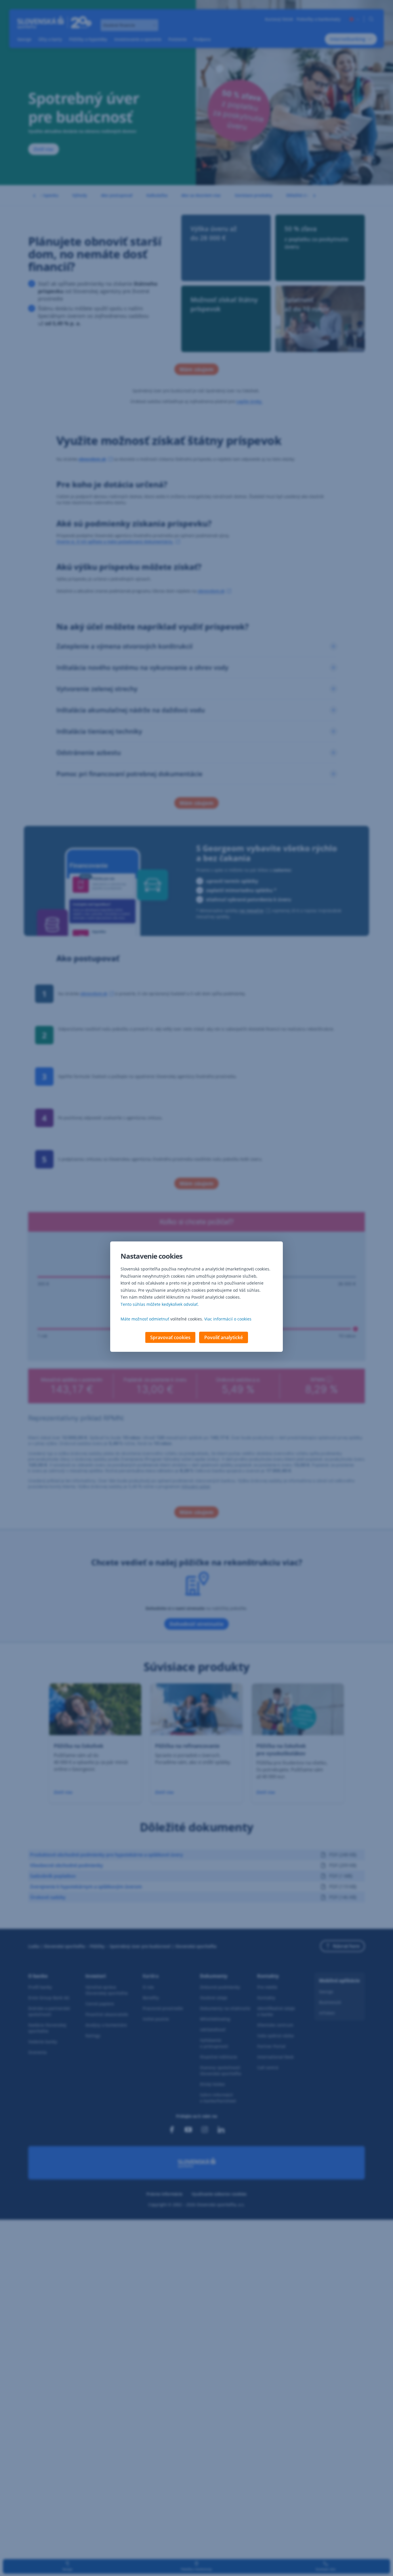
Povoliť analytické (224, 1337)
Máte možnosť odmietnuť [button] (145, 1319)
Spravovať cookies (170, 1337)
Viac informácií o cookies (228, 1319)
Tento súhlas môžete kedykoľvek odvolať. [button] (160, 1304)
